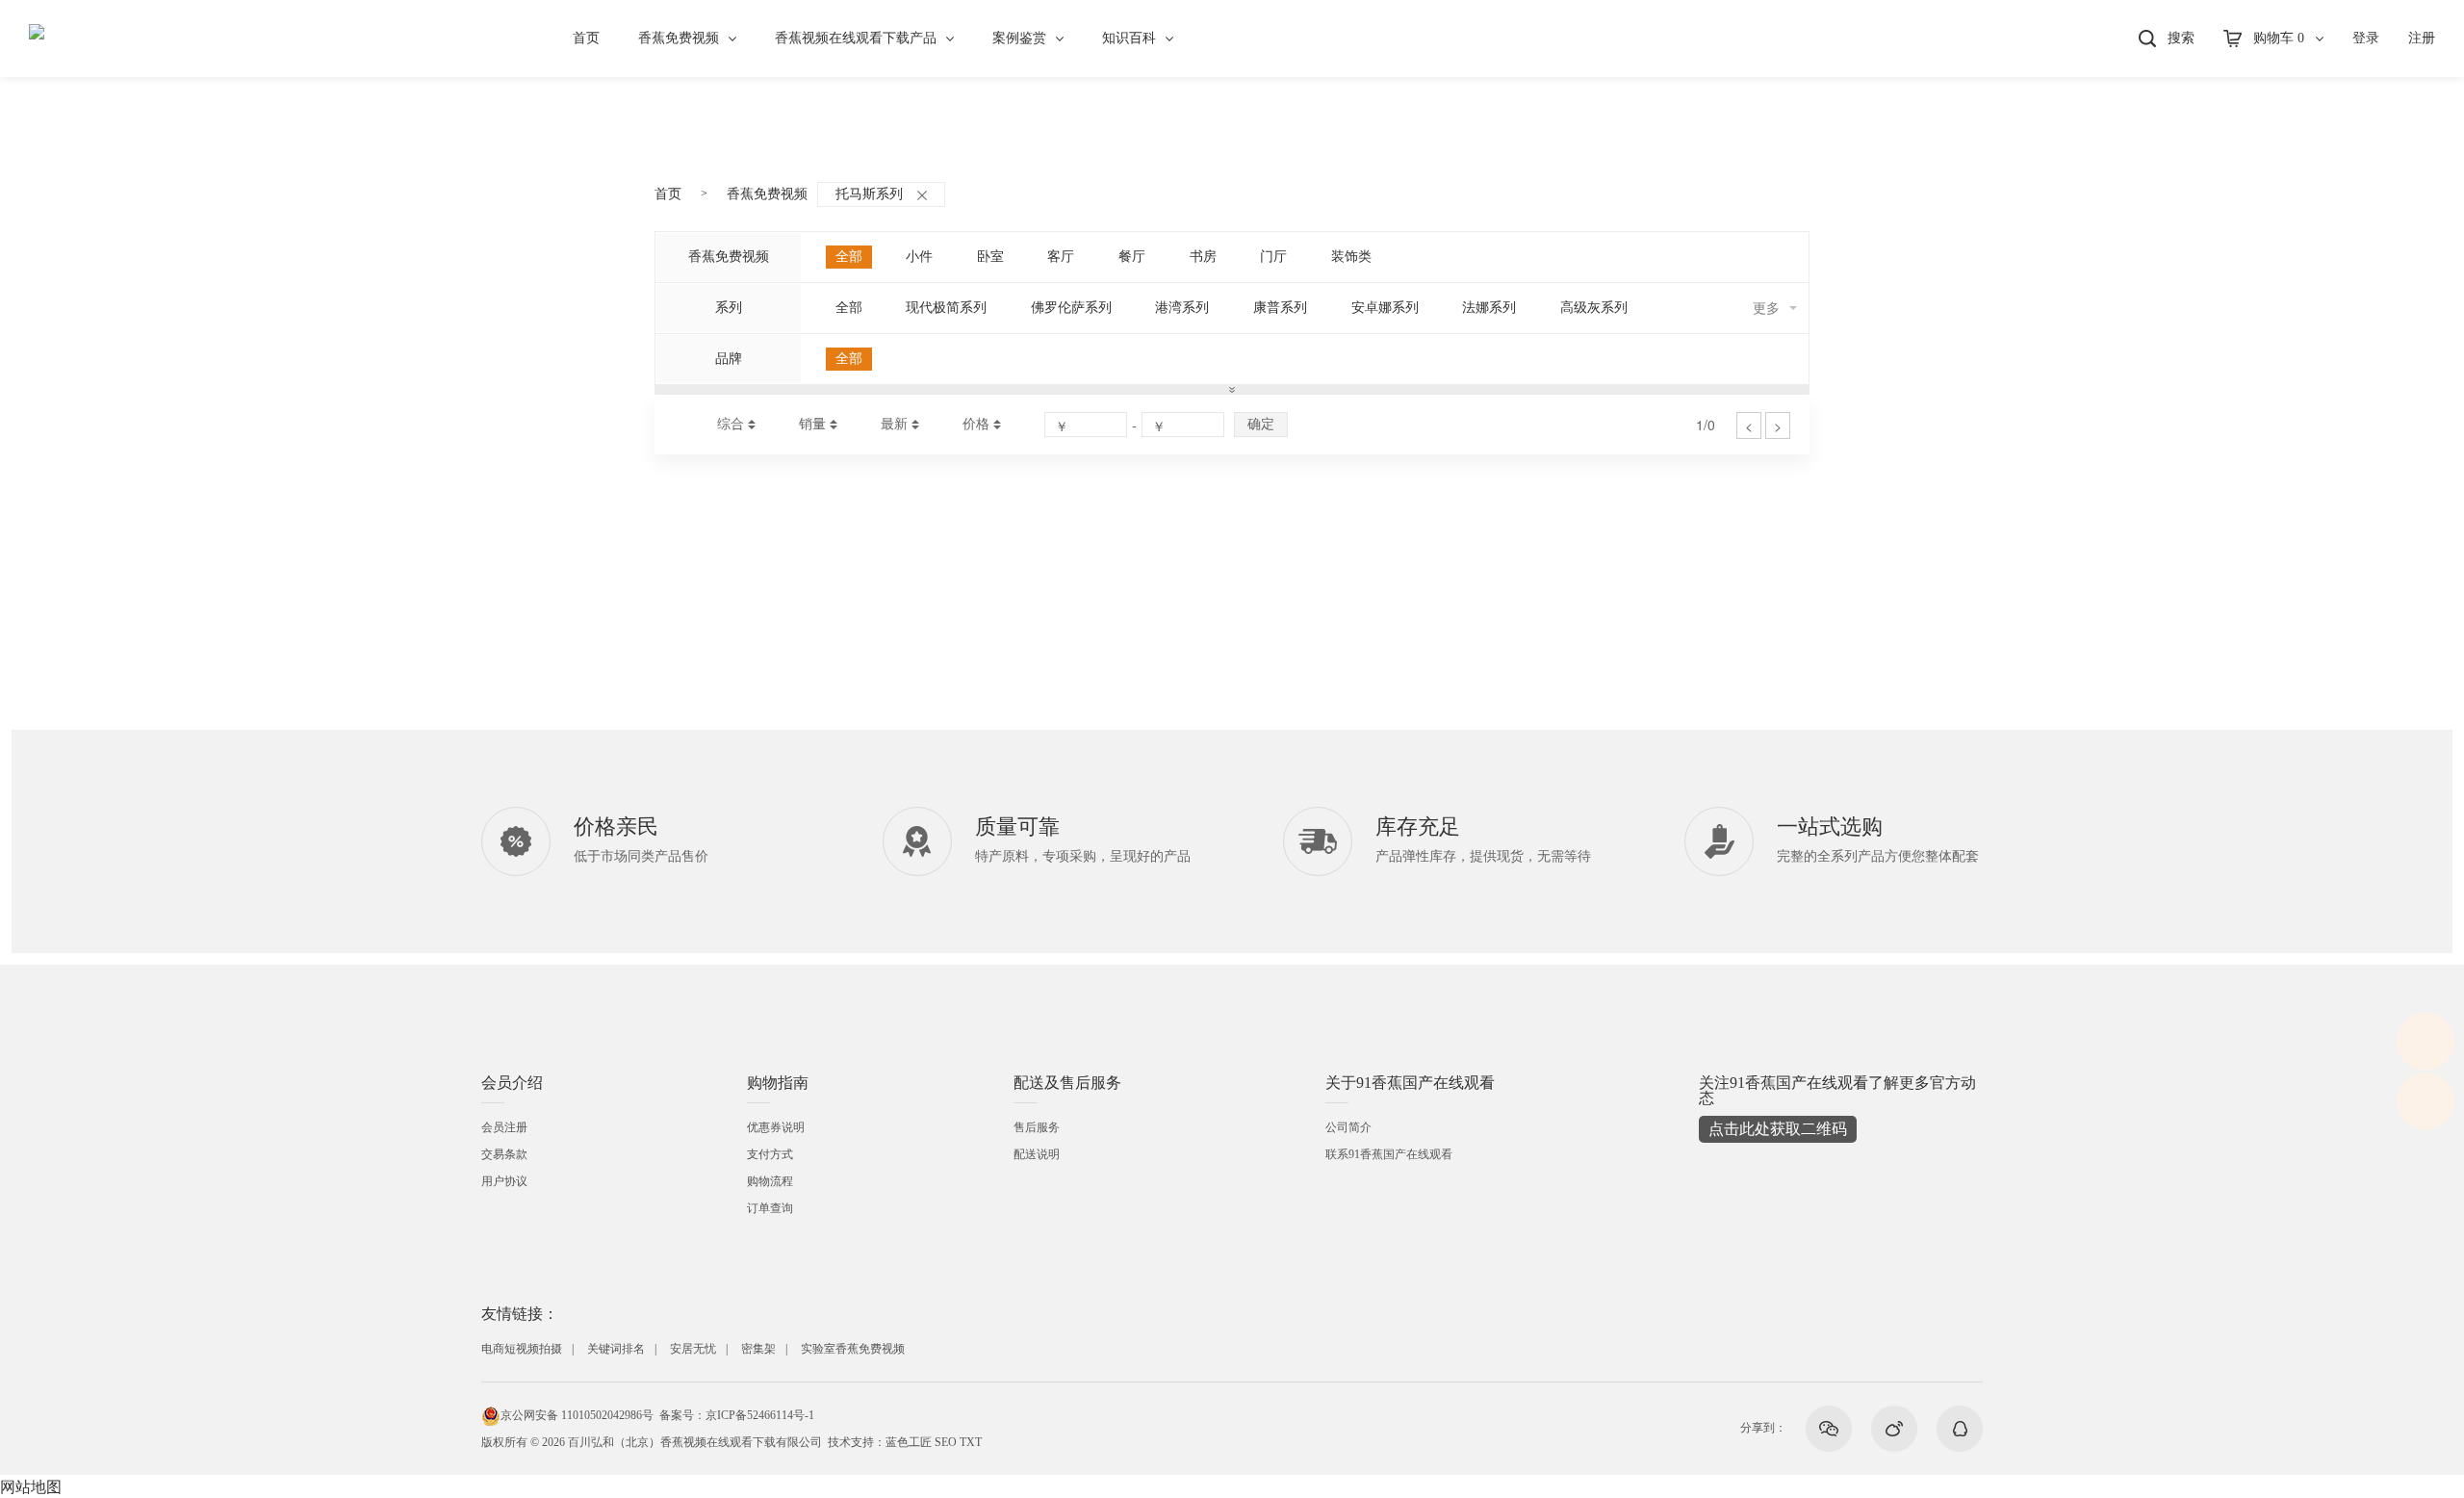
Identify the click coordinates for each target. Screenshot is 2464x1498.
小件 (919, 257)
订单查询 (770, 1208)
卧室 (990, 257)
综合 (731, 424)
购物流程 (770, 1181)
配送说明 (1037, 1154)
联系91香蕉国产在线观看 (1389, 1154)
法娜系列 (1489, 308)
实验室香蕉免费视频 (853, 1349)
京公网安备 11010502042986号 (577, 1415)
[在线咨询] (2425, 1042)
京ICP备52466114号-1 (760, 1415)
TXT (971, 1442)
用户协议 (504, 1181)
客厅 (1061, 257)
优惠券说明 (776, 1127)
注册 (2422, 38)
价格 (976, 424)
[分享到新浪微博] (1894, 1429)
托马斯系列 (869, 194)
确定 (1261, 424)
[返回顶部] (2425, 1101)
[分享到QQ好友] (1960, 1429)
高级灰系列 (1594, 308)
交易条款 (504, 1154)
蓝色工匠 (909, 1442)
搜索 (2181, 38)
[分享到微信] (1829, 1429)
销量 (812, 424)
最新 (894, 424)
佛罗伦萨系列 (1071, 308)
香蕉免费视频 (679, 38)
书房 (1203, 257)
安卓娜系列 (1385, 308)
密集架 (758, 1349)
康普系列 (1280, 308)
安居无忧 (693, 1349)
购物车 (2279, 38)
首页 (586, 38)
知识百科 (1129, 38)
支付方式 (770, 1154)
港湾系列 (1182, 308)
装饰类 (1351, 257)
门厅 (1273, 257)
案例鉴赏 (1019, 38)
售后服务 (1037, 1127)
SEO (946, 1442)
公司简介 (1348, 1127)
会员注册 (504, 1127)
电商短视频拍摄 (522, 1349)
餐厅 (1132, 257)
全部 (849, 257)
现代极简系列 (946, 308)
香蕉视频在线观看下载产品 (856, 38)
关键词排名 (616, 1349)
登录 (2366, 38)
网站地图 (31, 1486)
